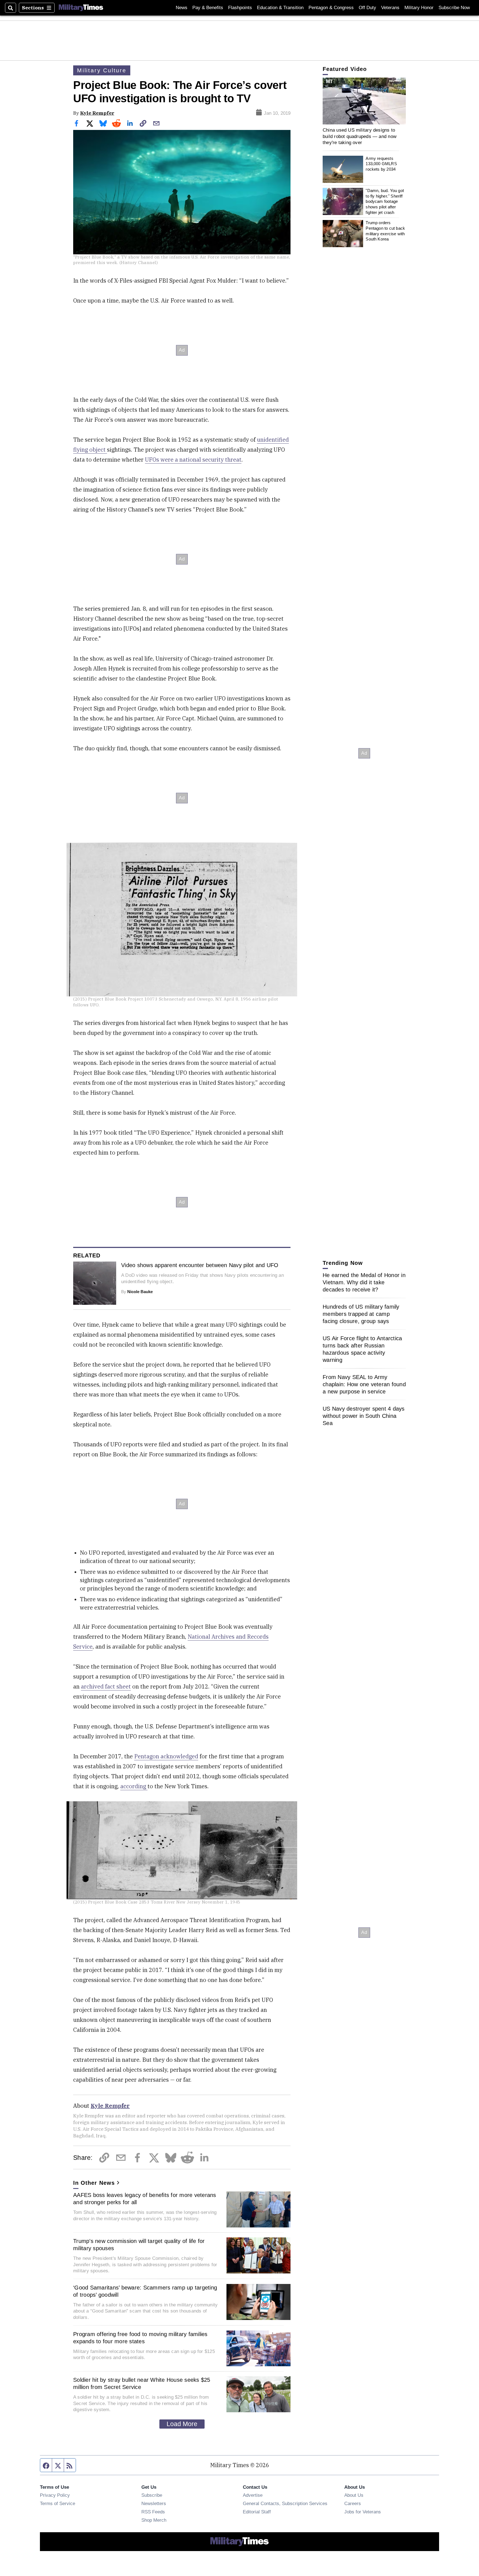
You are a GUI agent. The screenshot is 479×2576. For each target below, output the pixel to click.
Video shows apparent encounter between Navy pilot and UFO (200, 1265)
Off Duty (367, 8)
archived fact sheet (106, 1686)
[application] (364, 101)
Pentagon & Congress (331, 8)
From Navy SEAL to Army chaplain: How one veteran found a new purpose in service (364, 1384)
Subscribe (152, 2495)
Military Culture (102, 70)
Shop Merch (154, 2520)
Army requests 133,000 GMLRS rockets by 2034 (381, 164)
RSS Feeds (153, 2512)
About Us (354, 2495)
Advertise (253, 2495)
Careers (353, 2503)
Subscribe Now (454, 8)
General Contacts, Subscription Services (285, 2503)
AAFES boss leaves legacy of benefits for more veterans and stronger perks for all (145, 2199)
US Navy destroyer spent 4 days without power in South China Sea (364, 1416)
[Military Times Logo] (81, 8)
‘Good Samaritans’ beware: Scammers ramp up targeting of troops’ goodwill (145, 2291)
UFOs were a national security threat (193, 460)
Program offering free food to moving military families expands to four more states (140, 2338)
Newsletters (154, 2503)
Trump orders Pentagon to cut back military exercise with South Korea (385, 231)
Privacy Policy (55, 2495)
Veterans (390, 8)
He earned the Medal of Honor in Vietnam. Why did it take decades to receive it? (364, 1282)
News (182, 8)
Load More (182, 2424)
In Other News (94, 2183)
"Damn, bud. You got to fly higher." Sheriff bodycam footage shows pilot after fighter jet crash (385, 201)
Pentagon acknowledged (166, 1756)
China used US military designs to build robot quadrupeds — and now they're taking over (360, 136)
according (134, 1786)
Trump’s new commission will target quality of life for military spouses (139, 2245)
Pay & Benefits (208, 8)
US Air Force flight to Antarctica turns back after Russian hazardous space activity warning (362, 1349)
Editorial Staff (257, 2512)
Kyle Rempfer (97, 113)
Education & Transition (280, 8)
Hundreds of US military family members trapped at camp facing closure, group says (361, 1314)
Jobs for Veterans (363, 2512)
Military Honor (419, 8)
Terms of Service (58, 2503)
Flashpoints (240, 8)
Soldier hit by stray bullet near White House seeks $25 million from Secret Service (142, 2383)
